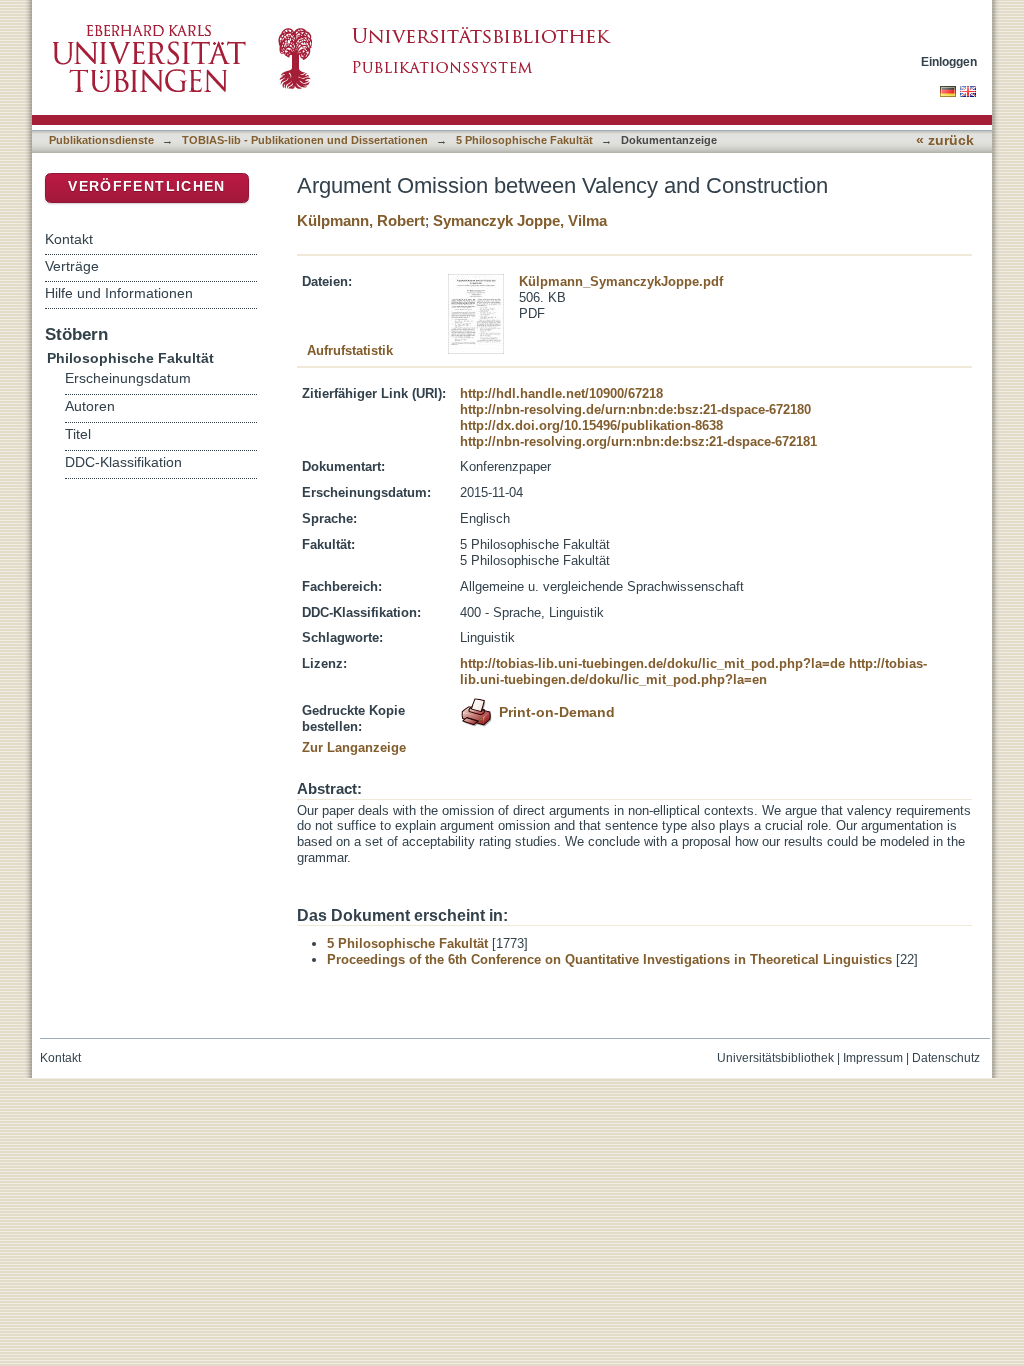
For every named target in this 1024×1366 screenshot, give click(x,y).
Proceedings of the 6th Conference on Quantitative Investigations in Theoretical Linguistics (609, 959)
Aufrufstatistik (350, 350)
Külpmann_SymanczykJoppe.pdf (621, 281)
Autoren (90, 406)
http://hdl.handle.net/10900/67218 (561, 393)
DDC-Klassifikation (123, 462)
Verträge (72, 266)
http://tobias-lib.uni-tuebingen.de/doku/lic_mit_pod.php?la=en (693, 671)
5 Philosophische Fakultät (524, 140)
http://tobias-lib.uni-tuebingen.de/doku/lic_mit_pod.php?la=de (652, 663)
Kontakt (69, 239)
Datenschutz (946, 1058)
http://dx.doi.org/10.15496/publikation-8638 (591, 425)
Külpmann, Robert (361, 220)
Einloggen (949, 61)
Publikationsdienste (101, 140)
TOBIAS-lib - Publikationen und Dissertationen (305, 140)
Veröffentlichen (146, 186)
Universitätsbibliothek (775, 1058)
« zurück (945, 140)
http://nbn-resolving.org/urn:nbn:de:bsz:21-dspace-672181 (638, 441)
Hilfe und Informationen (119, 293)
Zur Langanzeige (354, 747)
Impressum (873, 1058)
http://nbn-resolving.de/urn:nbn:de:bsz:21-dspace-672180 (635, 409)
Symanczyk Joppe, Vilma (520, 220)
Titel (78, 434)
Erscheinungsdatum (128, 378)
